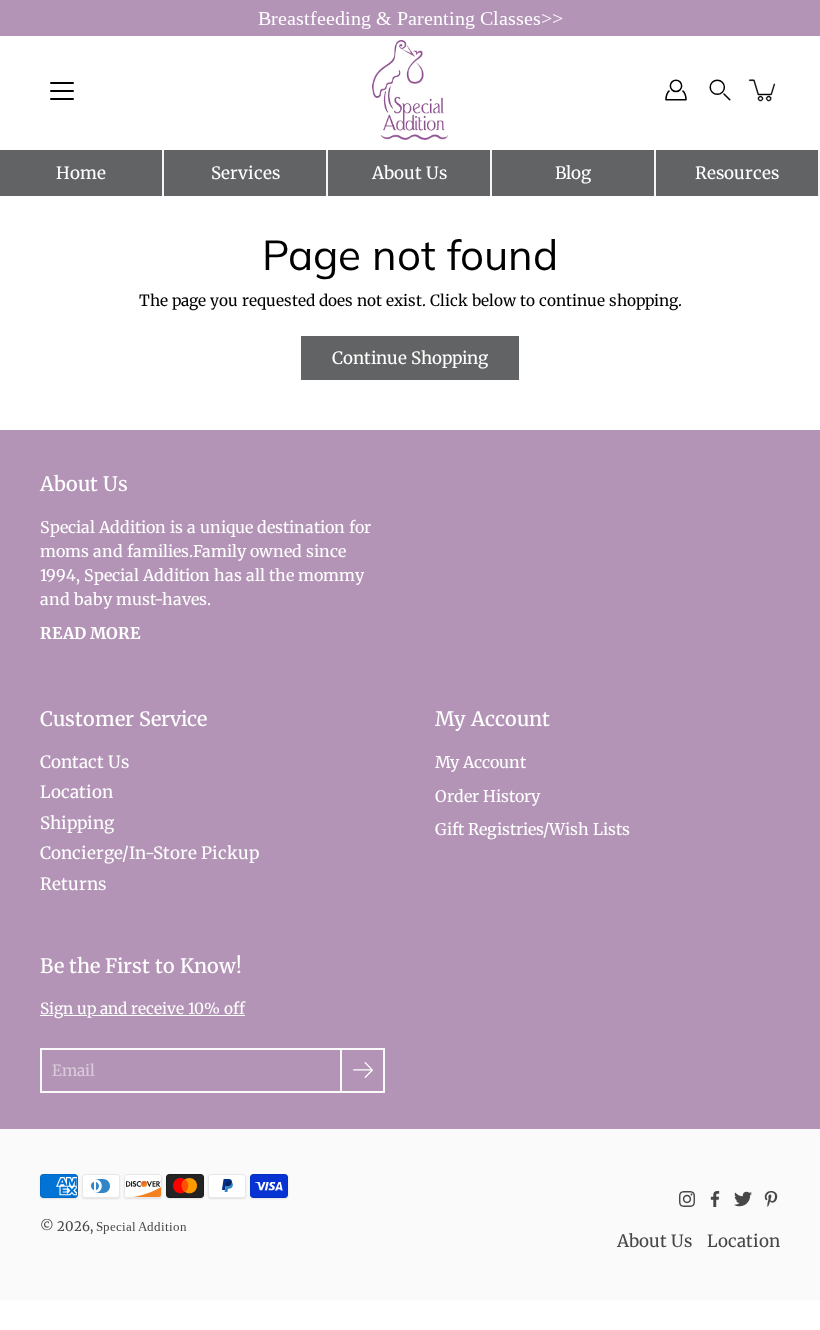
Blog (573, 173)
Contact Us (84, 762)
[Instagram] (687, 1199)
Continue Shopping (410, 358)
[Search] (720, 90)
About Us (409, 173)
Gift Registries (489, 829)
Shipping (77, 823)
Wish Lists (589, 829)
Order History (487, 796)
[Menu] (62, 91)
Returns (73, 884)
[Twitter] (743, 1199)
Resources (737, 173)
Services (245, 173)
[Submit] (362, 1070)
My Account (480, 762)
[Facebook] (715, 1199)
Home (81, 173)
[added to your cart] (764, 90)
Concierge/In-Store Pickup (149, 853)
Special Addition (141, 1226)
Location (76, 792)
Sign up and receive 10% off (142, 1008)
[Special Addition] (410, 90)
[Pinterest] (771, 1199)
